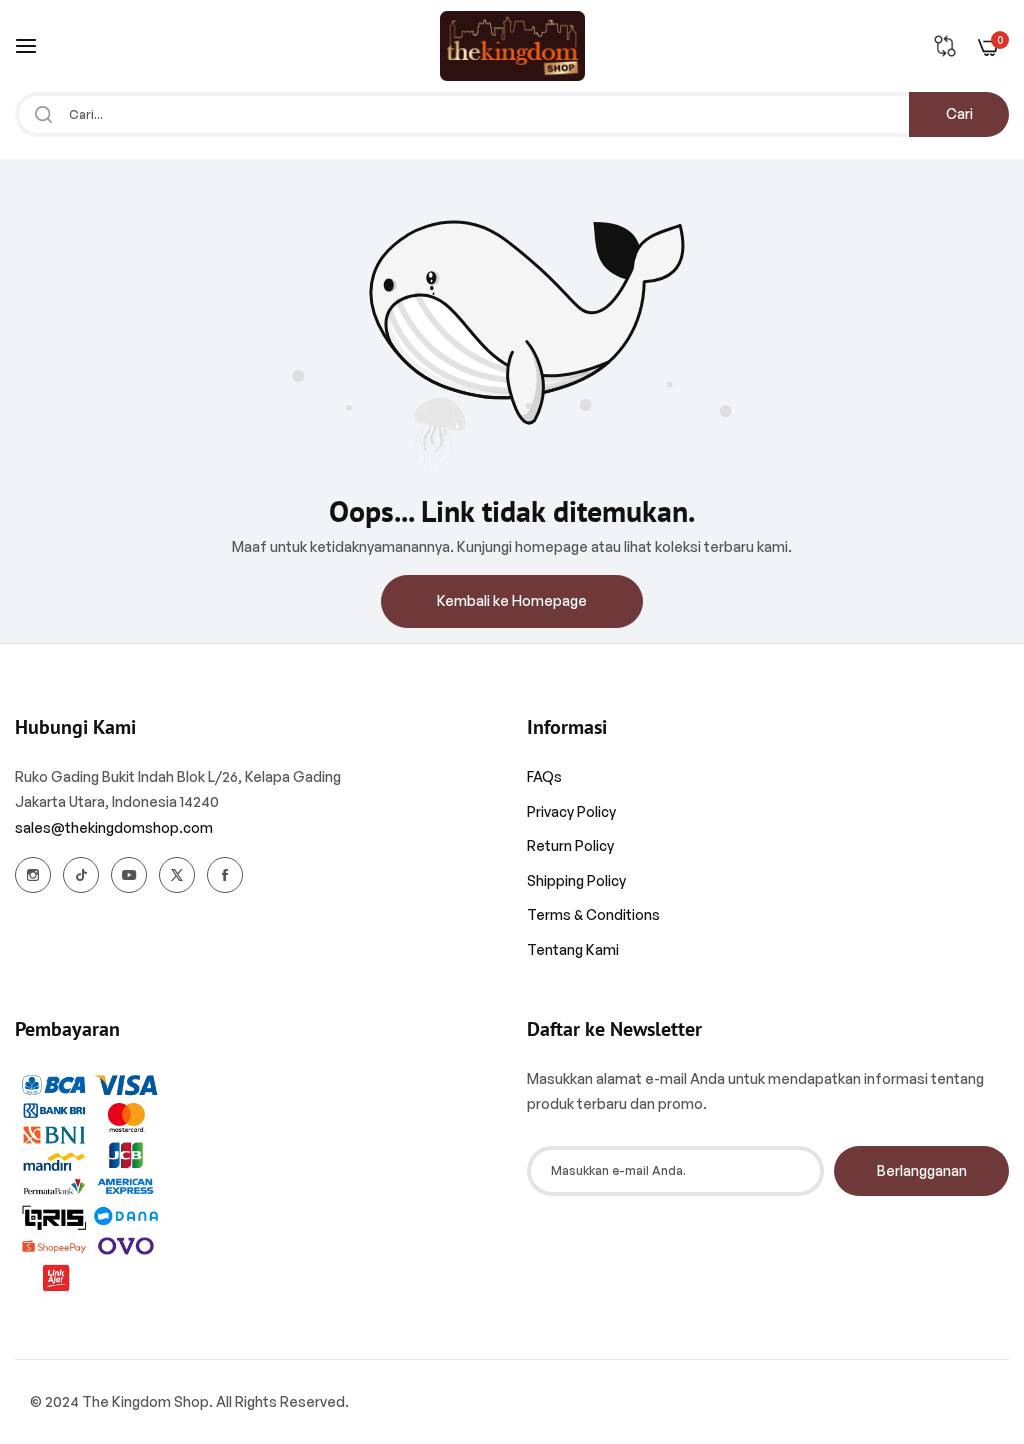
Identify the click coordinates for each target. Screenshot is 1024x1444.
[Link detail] (33, 875)
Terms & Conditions (593, 914)
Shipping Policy (576, 880)
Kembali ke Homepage (512, 600)
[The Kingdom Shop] (512, 46)
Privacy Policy (571, 811)
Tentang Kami (573, 949)
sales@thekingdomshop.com (114, 827)
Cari (959, 113)
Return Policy (570, 845)
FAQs (544, 776)
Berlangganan (922, 1170)
